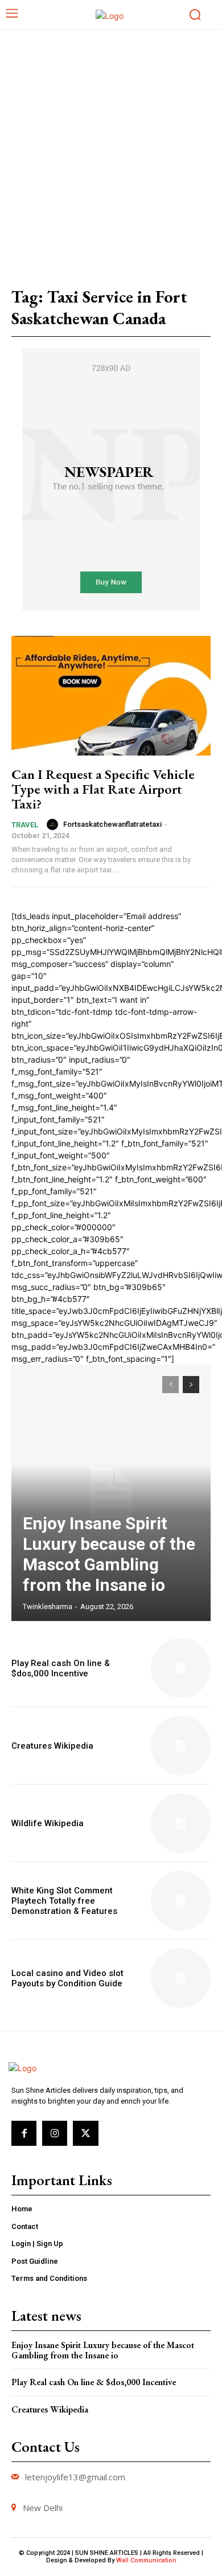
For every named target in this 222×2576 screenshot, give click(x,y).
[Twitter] (85, 2133)
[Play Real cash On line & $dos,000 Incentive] (181, 1668)
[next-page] (191, 1385)
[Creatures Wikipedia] (181, 1746)
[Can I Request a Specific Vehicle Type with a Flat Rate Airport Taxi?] (111, 696)
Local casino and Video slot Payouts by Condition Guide (67, 1978)
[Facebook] (24, 2133)
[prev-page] (170, 1385)
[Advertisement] (111, 146)
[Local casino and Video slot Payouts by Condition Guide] (181, 1978)
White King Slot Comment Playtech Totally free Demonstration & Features (64, 1901)
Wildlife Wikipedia (48, 1823)
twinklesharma (48, 1607)
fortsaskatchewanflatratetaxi (112, 824)
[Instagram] (55, 2133)
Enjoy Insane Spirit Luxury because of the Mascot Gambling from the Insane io (109, 1554)
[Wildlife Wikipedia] (181, 1823)
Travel (25, 825)
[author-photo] (54, 824)
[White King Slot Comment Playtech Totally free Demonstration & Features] (181, 1901)
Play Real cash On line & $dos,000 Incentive (61, 1668)
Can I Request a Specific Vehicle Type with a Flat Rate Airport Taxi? (103, 789)
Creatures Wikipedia (52, 1746)
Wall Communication (146, 2560)
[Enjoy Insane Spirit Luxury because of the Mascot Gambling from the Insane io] (111, 1493)
